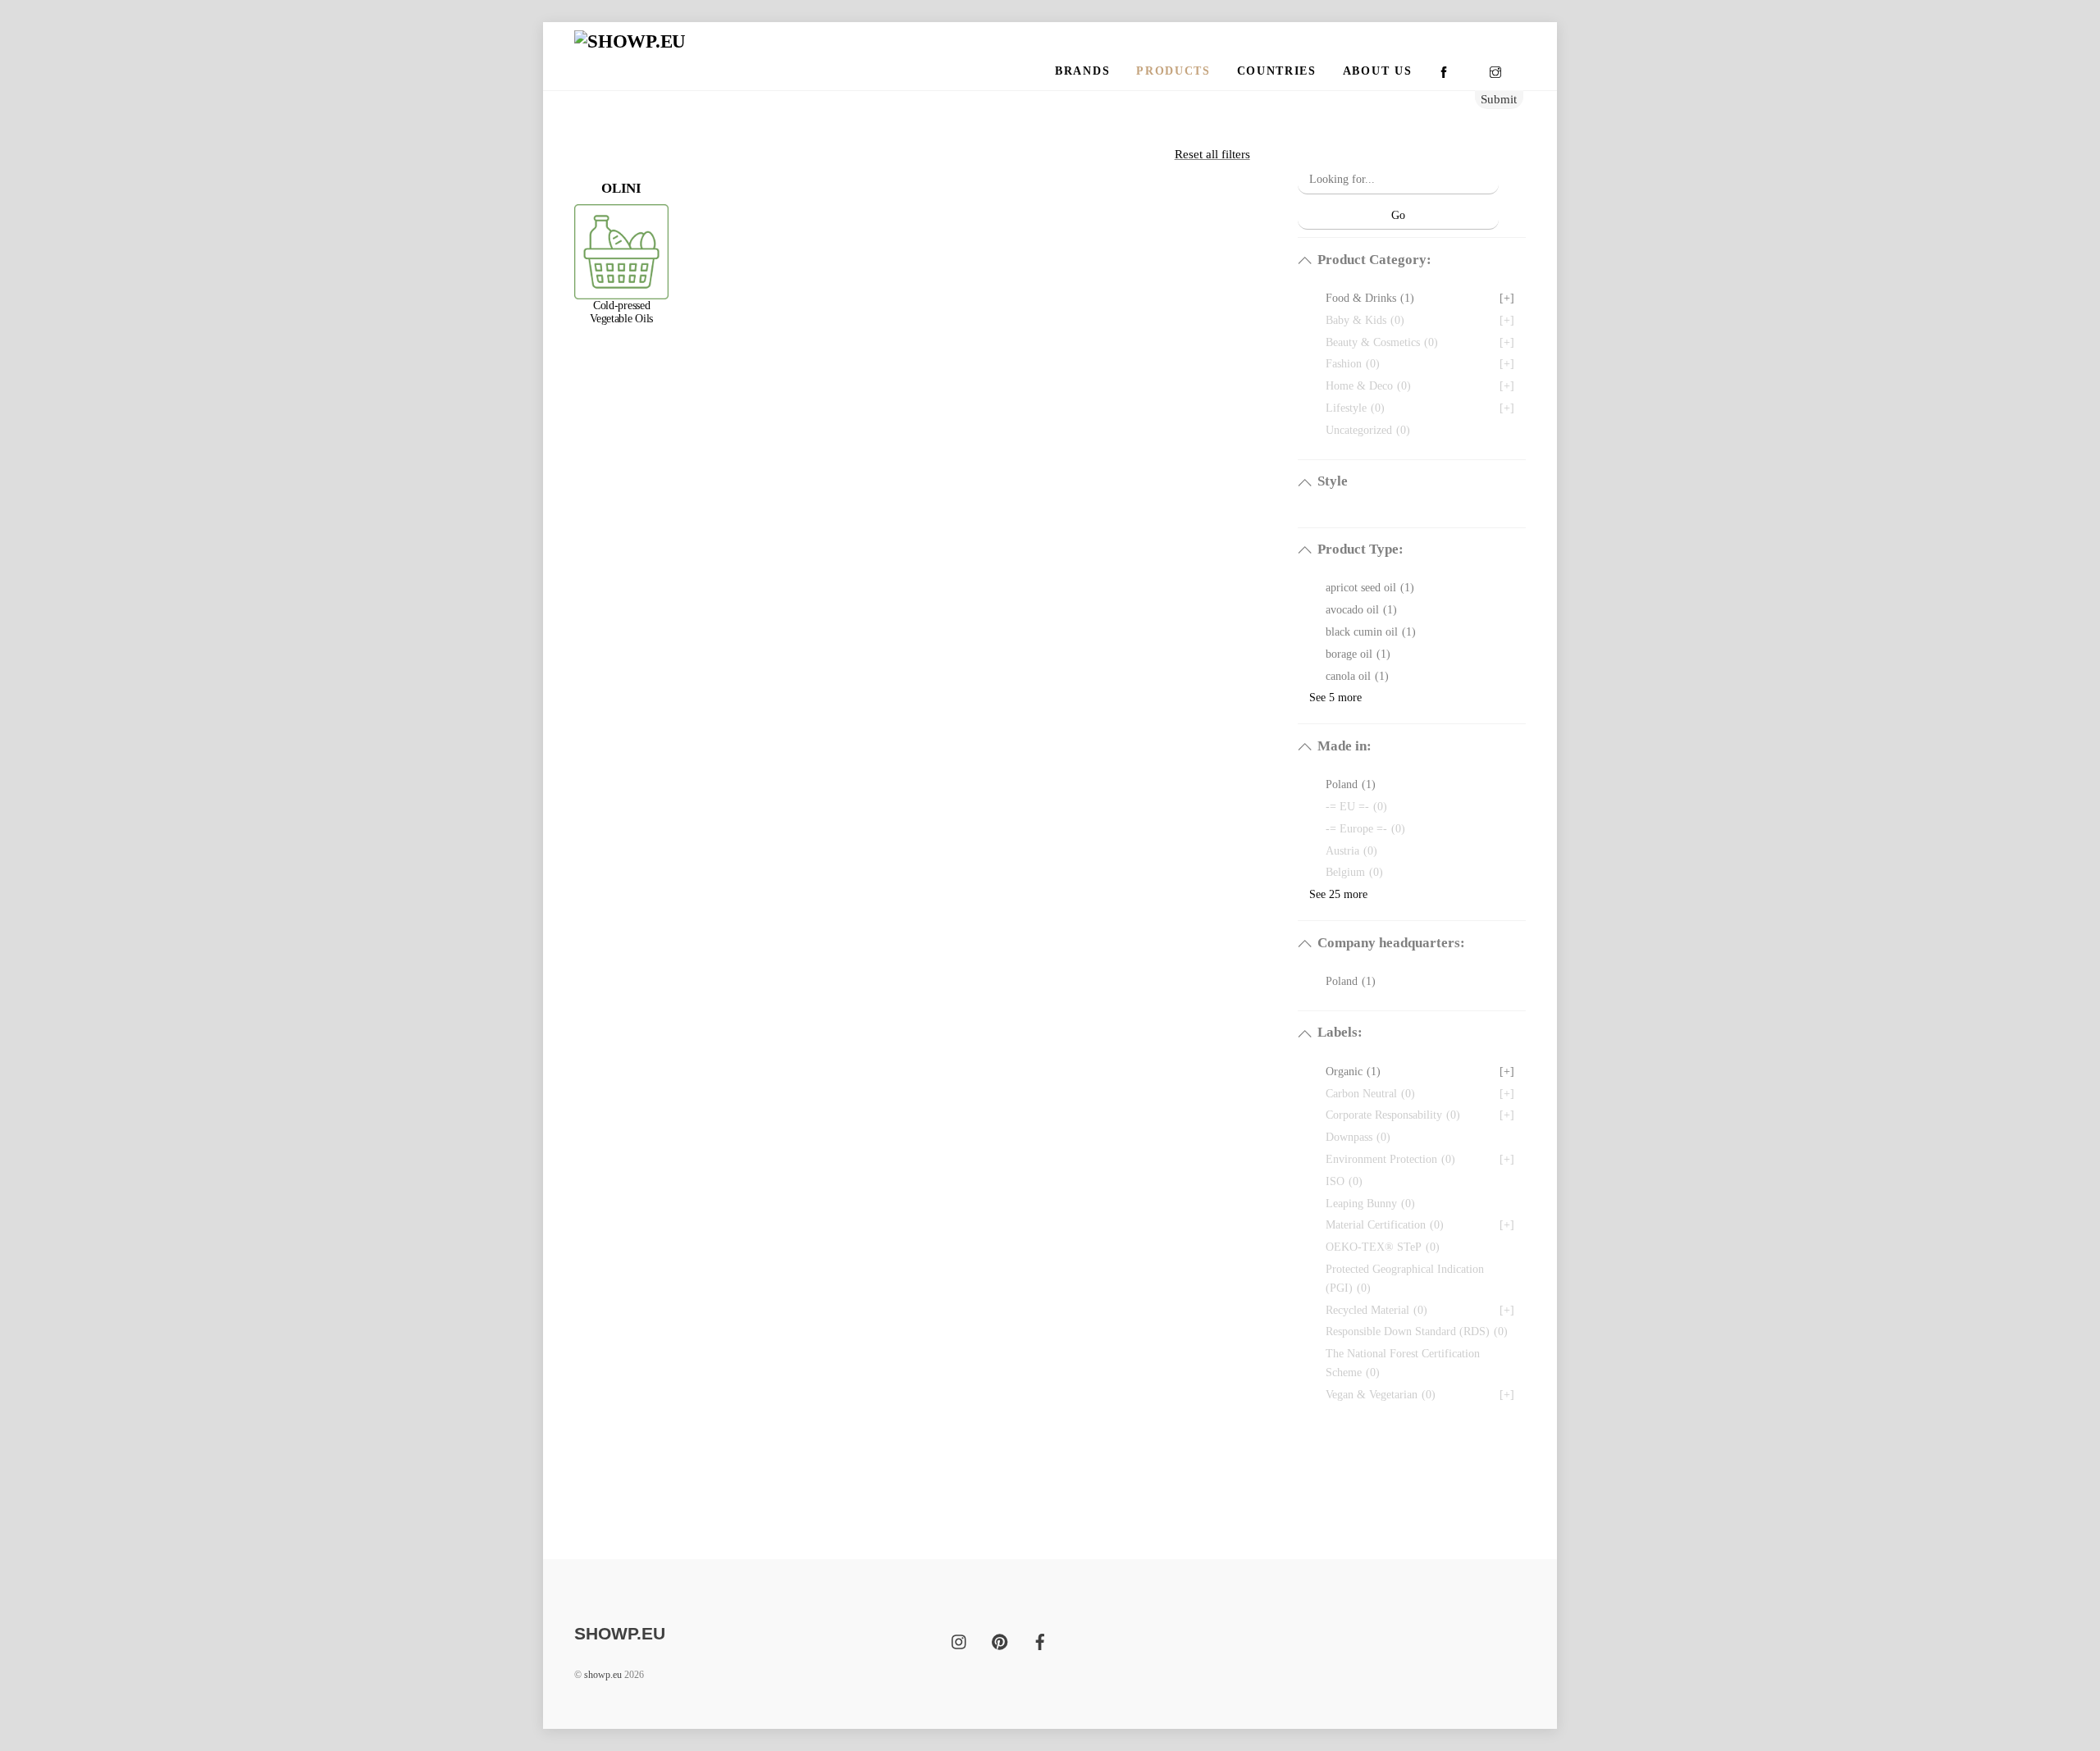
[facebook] (1040, 1640)
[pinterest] (1000, 1640)
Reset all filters (1212, 154)
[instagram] (960, 1640)
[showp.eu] (630, 41)
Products (1173, 71)
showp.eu (603, 1675)
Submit (1499, 99)
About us (1377, 71)
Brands (1082, 71)
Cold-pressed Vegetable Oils (621, 312)
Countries (1277, 71)
